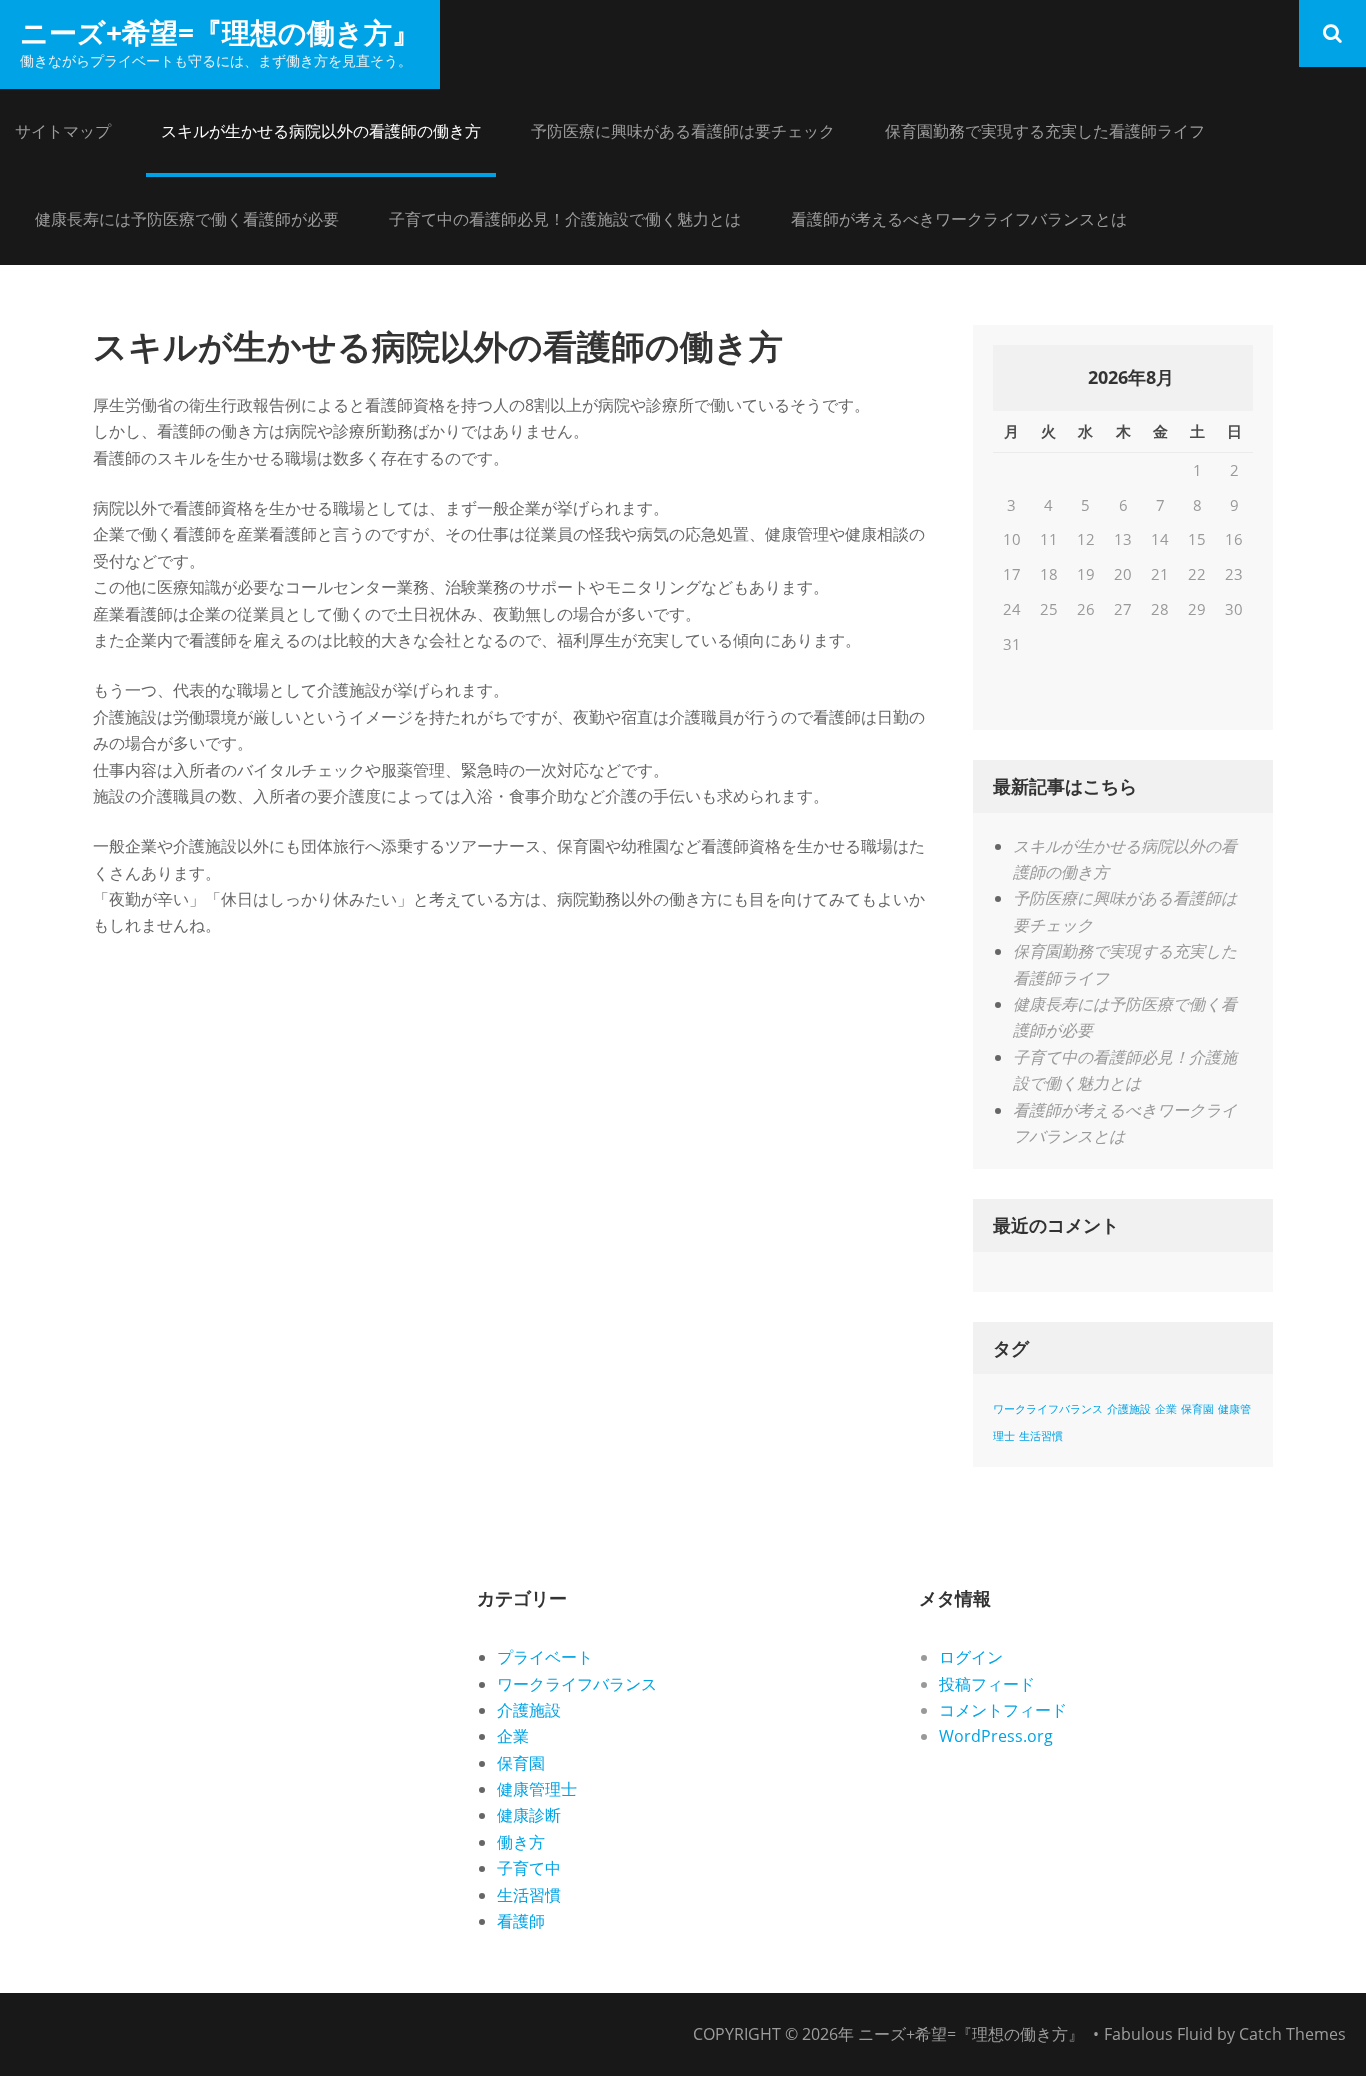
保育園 (1197, 1409)
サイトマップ (63, 131)
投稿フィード (987, 1684)
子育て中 (529, 1868)
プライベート (545, 1657)
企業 (1166, 1409)
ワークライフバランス (1048, 1409)
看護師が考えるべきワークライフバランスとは (959, 219)
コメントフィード (1003, 1710)
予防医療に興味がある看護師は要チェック (683, 131)
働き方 (521, 1842)
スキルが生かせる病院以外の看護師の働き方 (321, 131)
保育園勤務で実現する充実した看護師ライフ (1045, 131)
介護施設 (1129, 1409)
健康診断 (529, 1815)
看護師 (521, 1921)
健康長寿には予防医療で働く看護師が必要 (187, 219)
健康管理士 (537, 1789)
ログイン (971, 1657)
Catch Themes (1292, 2034)
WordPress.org (996, 1736)
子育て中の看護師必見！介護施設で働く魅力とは (565, 219)
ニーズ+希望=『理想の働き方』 (220, 32)
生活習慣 (1041, 1436)
